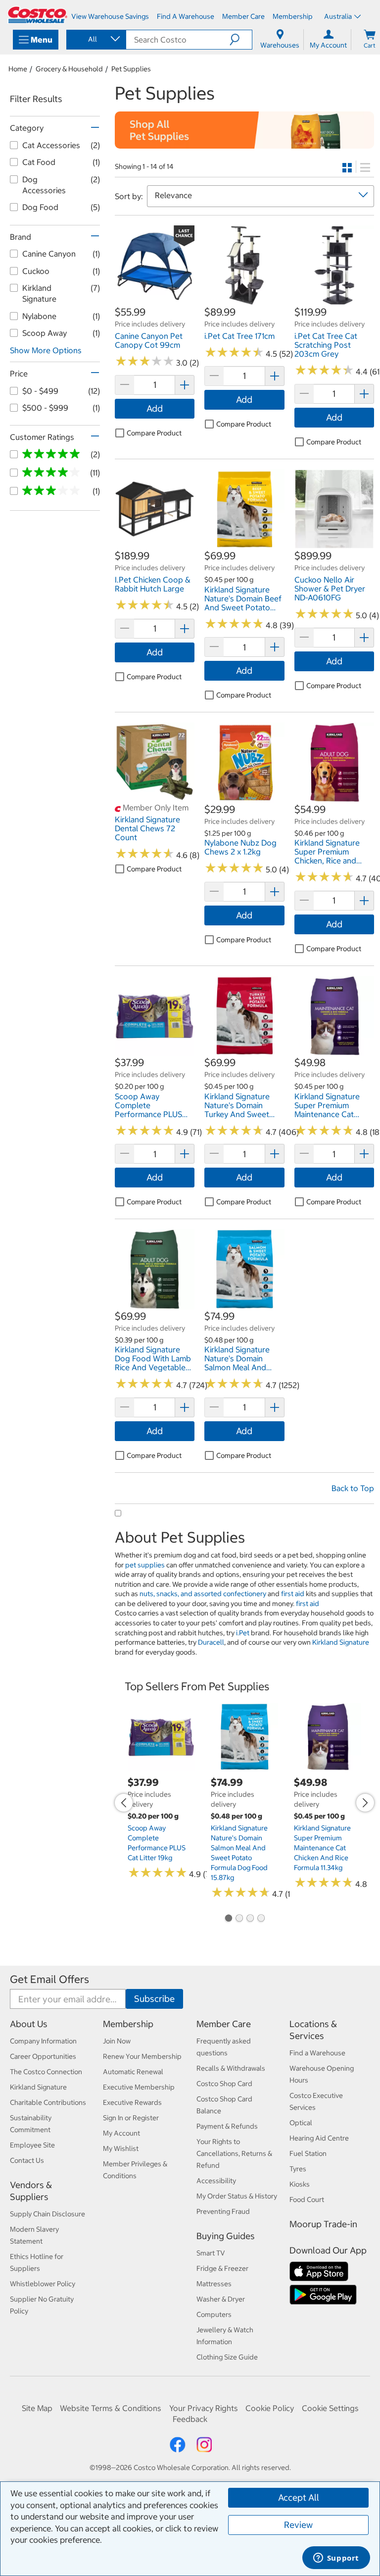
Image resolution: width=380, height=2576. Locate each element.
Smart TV (211, 2253)
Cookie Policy (270, 2408)
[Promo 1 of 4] (228, 1919)
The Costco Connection (46, 2072)
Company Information (43, 2041)
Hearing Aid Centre (319, 2138)
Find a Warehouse (317, 2053)
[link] (155, 300)
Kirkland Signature (341, 1642)
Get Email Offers (49, 1979)
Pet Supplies (131, 69)
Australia (338, 16)
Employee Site (32, 2145)
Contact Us (27, 2160)
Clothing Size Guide (227, 2357)
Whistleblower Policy (43, 2284)
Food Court (307, 2200)
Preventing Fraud (223, 2211)
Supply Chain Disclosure (47, 2214)
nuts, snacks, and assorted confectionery (203, 1594)
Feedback (190, 2419)
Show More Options (46, 350)
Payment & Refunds (227, 2126)
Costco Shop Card (224, 2084)
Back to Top (353, 1488)
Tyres (298, 2169)
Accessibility (216, 2181)
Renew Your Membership (142, 2056)
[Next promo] (365, 1803)
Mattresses (214, 2284)
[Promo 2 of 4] (239, 1919)
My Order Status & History (237, 2196)
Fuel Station (308, 2153)
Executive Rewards (132, 2102)
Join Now (117, 2041)
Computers (214, 2314)
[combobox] (95, 39)
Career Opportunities (43, 2056)
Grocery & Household (69, 69)
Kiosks (300, 2184)
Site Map (37, 2408)
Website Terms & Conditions (111, 2408)
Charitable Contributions (48, 2102)
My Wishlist (121, 2148)
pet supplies (145, 1565)
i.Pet (243, 1633)
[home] (38, 15)
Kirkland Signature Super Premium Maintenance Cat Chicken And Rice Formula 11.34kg (322, 1848)
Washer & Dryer (221, 2299)
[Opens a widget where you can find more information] (336, 2559)
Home (18, 69)
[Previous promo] (124, 1803)
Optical (301, 2123)
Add (155, 408)
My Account (121, 2133)
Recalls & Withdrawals (231, 2068)
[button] (241, 40)
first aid (293, 1594)
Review (298, 2525)
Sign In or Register (131, 2118)
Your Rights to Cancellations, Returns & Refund (234, 2153)
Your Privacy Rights (204, 2408)
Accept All (299, 2497)
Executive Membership (139, 2087)
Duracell (211, 1642)
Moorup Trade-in (323, 2224)
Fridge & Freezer (222, 2268)
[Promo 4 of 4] (261, 1919)
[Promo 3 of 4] (250, 1919)
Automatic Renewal (133, 2072)
